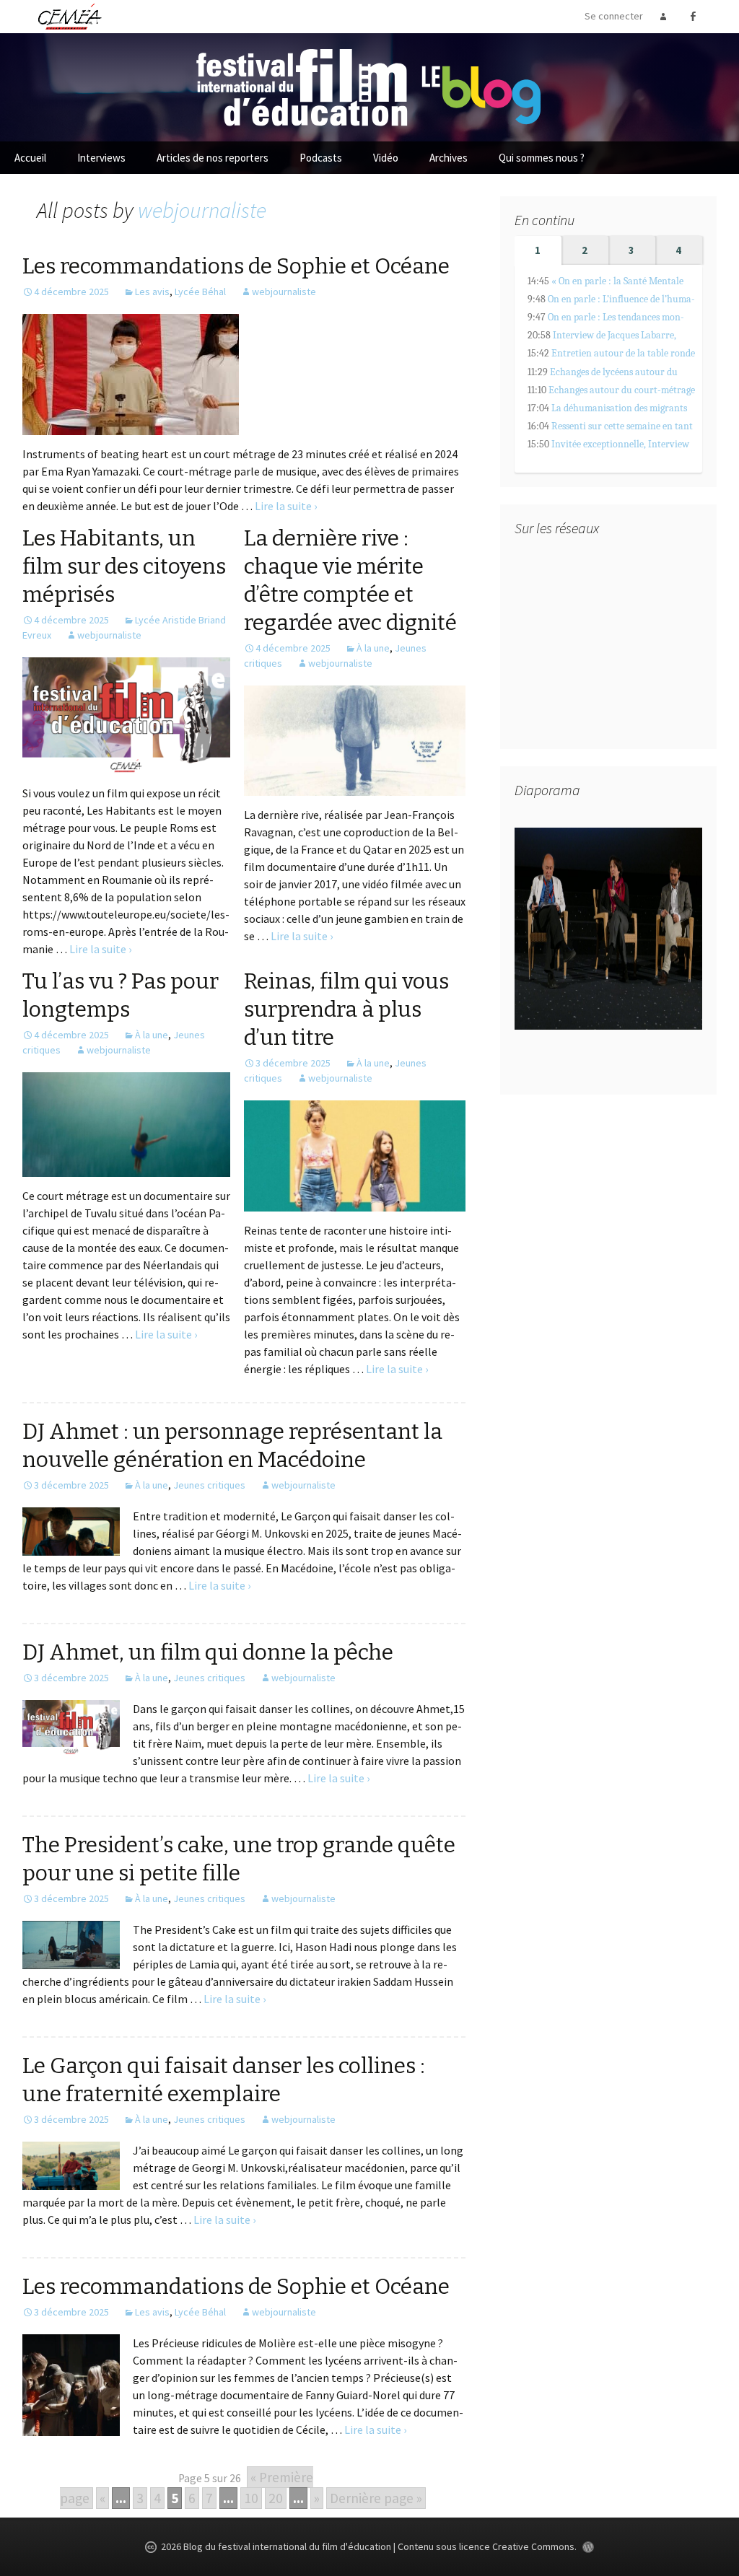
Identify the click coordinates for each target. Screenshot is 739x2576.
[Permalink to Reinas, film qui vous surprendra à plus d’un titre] (355, 1155)
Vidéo (386, 158)
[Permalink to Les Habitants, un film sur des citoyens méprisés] (127, 714)
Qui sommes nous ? (542, 158)
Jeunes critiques (209, 1485)
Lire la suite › (286, 506)
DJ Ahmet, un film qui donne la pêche (208, 1652)
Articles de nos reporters (213, 158)
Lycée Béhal (200, 292)
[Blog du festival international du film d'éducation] (369, 86)
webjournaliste (202, 210)
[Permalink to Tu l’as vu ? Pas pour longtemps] (127, 1123)
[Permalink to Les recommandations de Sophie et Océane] (131, 373)
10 (251, 2498)
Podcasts (321, 158)
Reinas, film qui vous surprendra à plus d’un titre (346, 1009)
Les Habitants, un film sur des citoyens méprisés (124, 566)
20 (276, 2498)
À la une (373, 648)
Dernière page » (376, 2498)
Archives (449, 158)
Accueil (30, 158)
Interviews (101, 158)
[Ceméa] (69, 16)
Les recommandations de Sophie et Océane (236, 266)
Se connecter (614, 16)
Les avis (152, 292)
